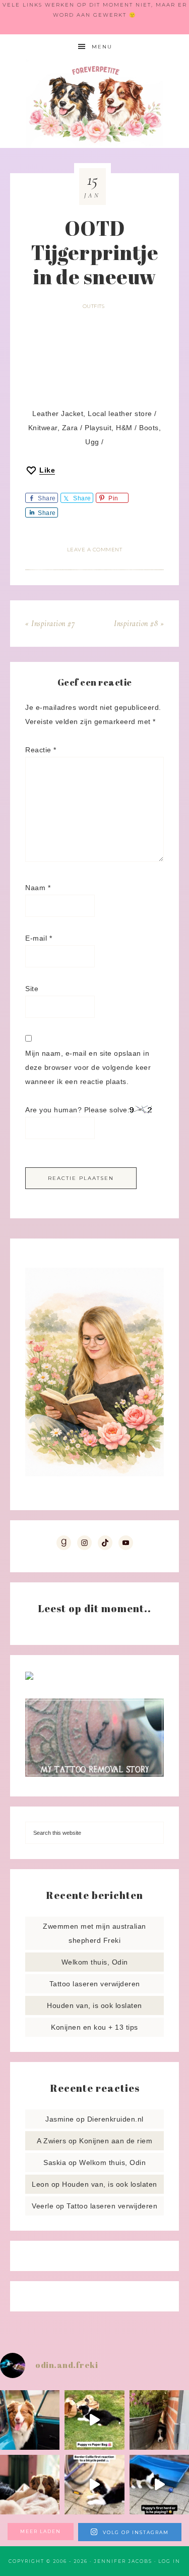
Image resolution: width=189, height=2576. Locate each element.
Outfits (94, 306)
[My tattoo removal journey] (94, 1774)
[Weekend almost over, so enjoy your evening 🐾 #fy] (30, 2420)
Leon (40, 2184)
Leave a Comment (95, 550)
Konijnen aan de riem (116, 2141)
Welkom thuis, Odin (95, 1962)
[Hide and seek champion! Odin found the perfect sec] (159, 2420)
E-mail (39, 938)
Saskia (55, 2162)
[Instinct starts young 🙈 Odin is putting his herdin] (159, 2485)
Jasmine (60, 2119)
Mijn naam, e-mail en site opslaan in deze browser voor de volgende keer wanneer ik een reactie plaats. (88, 1067)
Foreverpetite (95, 104)
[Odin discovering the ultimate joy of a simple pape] (94, 2420)
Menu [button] (102, 47)
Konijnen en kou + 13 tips (94, 2027)
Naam (38, 888)
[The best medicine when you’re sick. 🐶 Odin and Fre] (30, 2485)
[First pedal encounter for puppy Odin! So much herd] (94, 2485)
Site (32, 989)
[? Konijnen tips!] (29, 1677)
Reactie (41, 750)
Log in (169, 2561)
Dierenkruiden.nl (115, 2119)
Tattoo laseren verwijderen (95, 1984)
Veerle (43, 2206)
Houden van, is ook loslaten (94, 2005)
